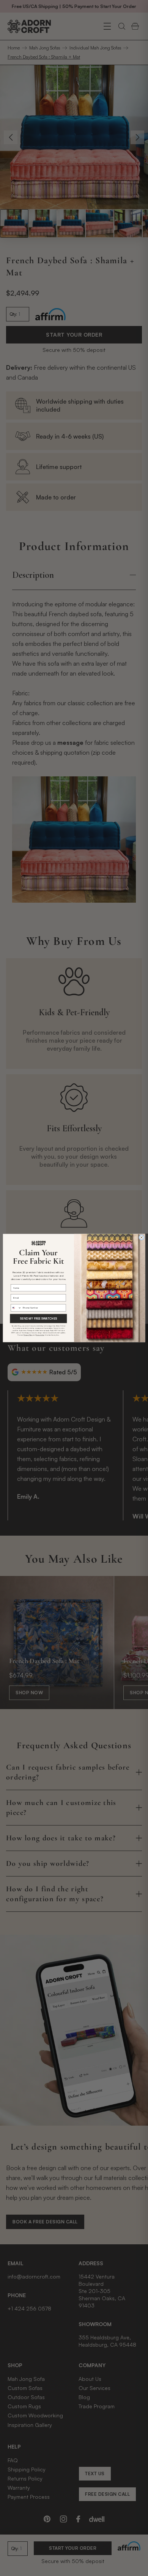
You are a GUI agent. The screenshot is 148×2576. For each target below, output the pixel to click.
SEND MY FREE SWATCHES (39, 1318)
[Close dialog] (141, 1238)
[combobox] (16, 1308)
